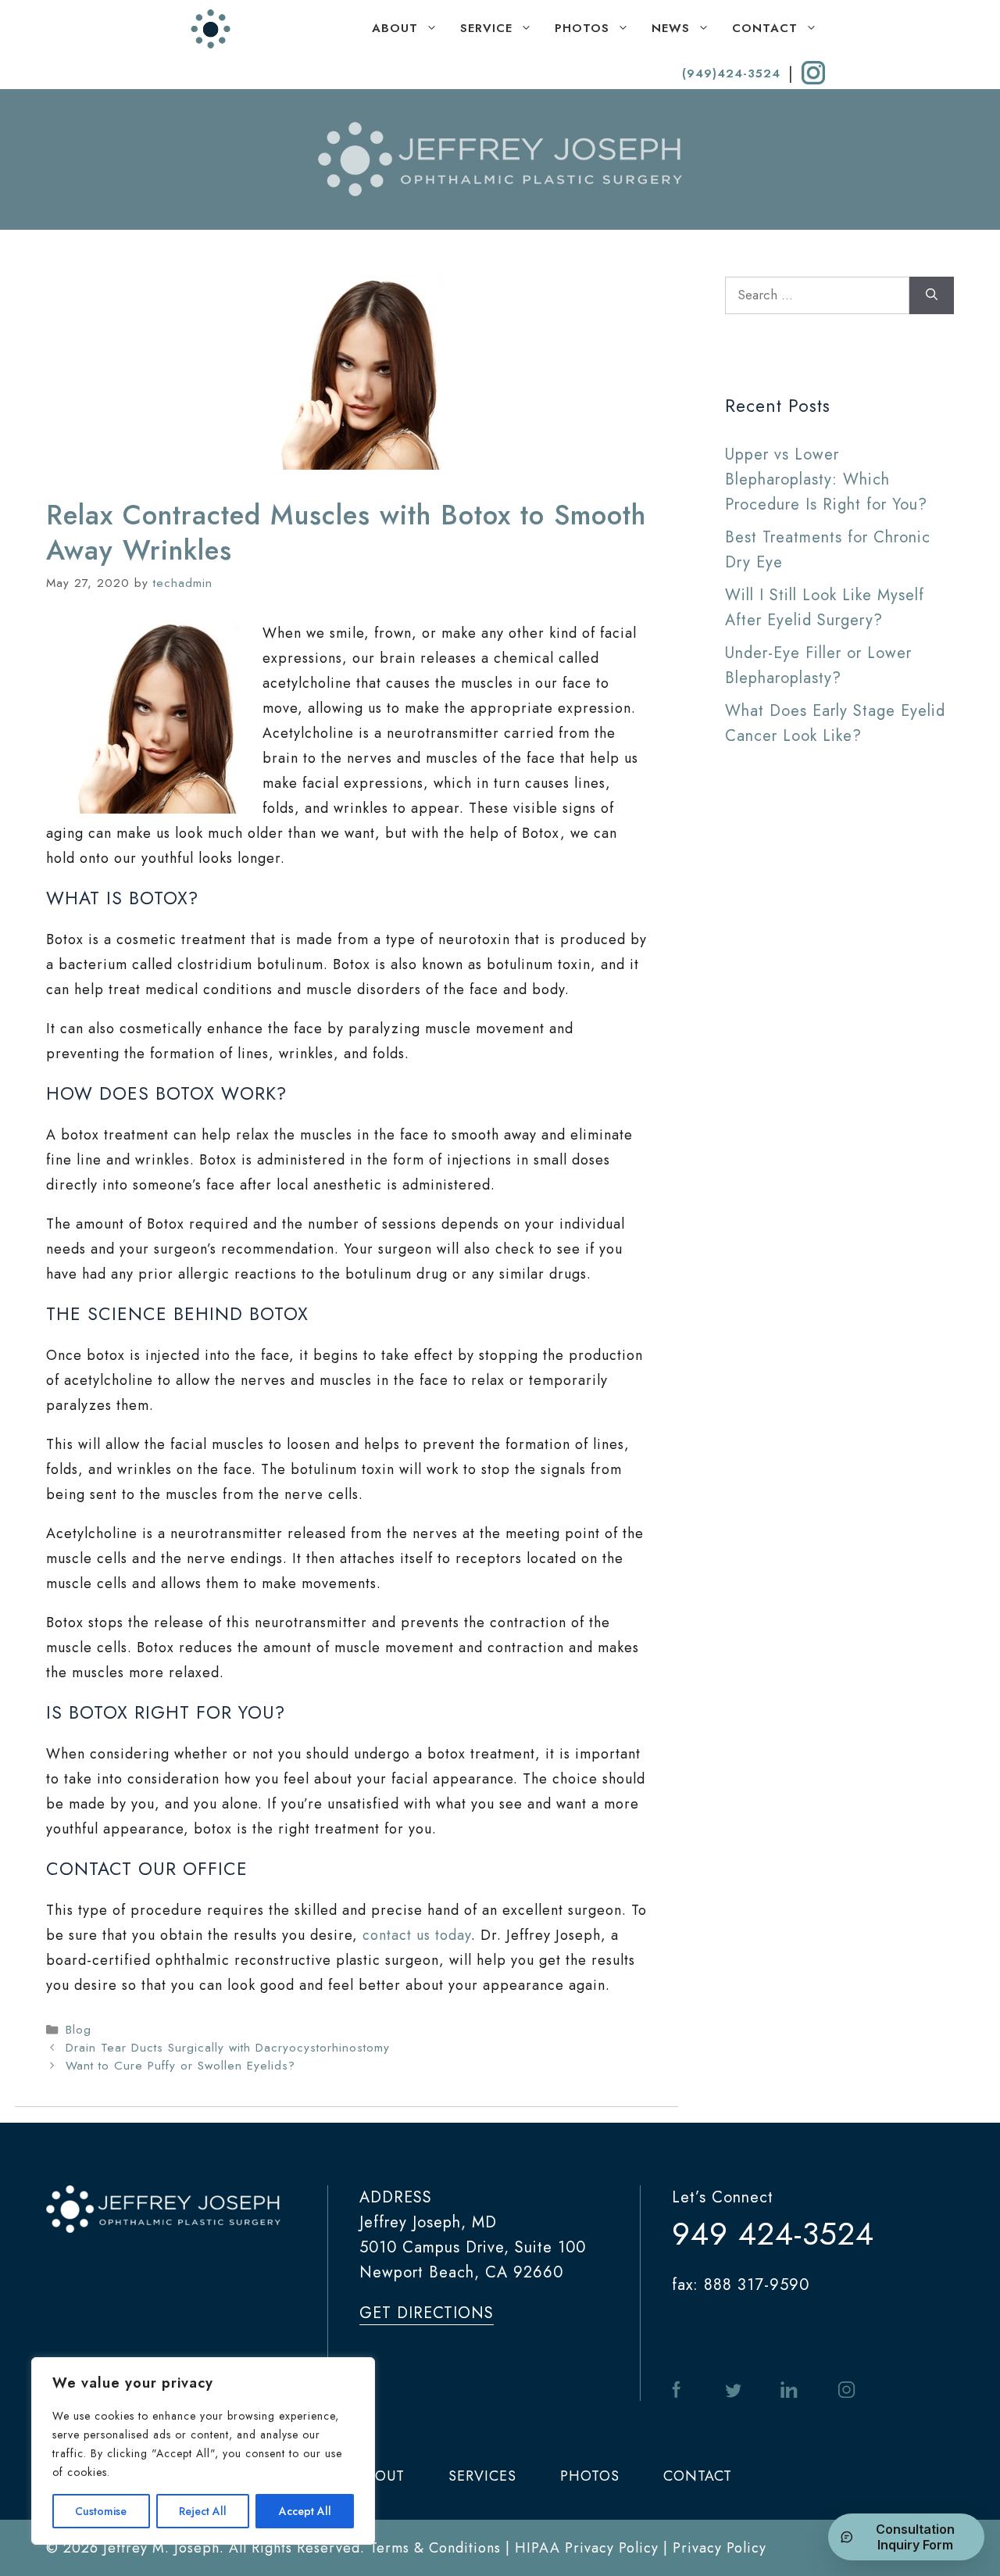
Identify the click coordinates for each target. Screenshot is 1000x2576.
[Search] (932, 295)
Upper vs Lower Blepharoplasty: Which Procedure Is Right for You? (826, 479)
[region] (203, 2451)
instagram (846, 2390)
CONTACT (765, 28)
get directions (427, 2313)
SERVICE (486, 28)
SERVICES (482, 2476)
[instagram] (813, 73)
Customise (101, 2511)
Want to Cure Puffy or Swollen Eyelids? (180, 2066)
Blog (79, 2030)
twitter (734, 2390)
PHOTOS (582, 28)
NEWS (671, 28)
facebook (679, 2390)
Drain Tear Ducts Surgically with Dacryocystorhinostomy (228, 2048)
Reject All (203, 2511)
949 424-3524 (773, 2234)
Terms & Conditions (435, 2548)
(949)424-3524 (731, 73)
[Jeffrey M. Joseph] (211, 29)
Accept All (305, 2511)
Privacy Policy (720, 2548)
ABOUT (395, 28)
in (789, 2390)
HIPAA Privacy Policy (587, 2548)
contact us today (417, 1935)
